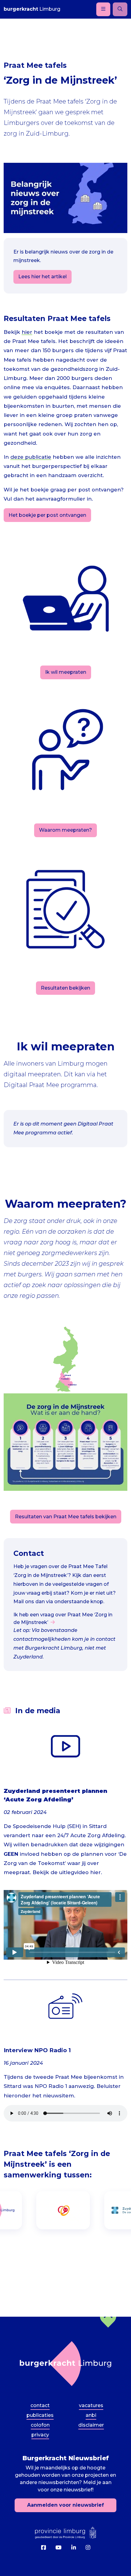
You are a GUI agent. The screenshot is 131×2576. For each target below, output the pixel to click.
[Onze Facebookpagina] (43, 2548)
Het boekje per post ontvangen (47, 515)
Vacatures (91, 2405)
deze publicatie (31, 457)
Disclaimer (91, 2425)
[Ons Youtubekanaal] (58, 2548)
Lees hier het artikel (42, 277)
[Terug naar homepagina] (65, 2364)
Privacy (40, 2435)
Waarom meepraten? (65, 830)
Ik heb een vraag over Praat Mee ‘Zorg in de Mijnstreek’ (63, 1618)
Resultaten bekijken (65, 988)
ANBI (91, 2415)
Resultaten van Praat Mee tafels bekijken (66, 1517)
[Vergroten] (119, 1401)
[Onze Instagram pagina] (88, 2548)
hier (27, 332)
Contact (40, 2405)
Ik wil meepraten (66, 672)
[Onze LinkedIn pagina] (74, 2548)
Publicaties (40, 2415)
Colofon (40, 2425)
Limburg (32, 9)
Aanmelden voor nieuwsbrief (65, 2505)
